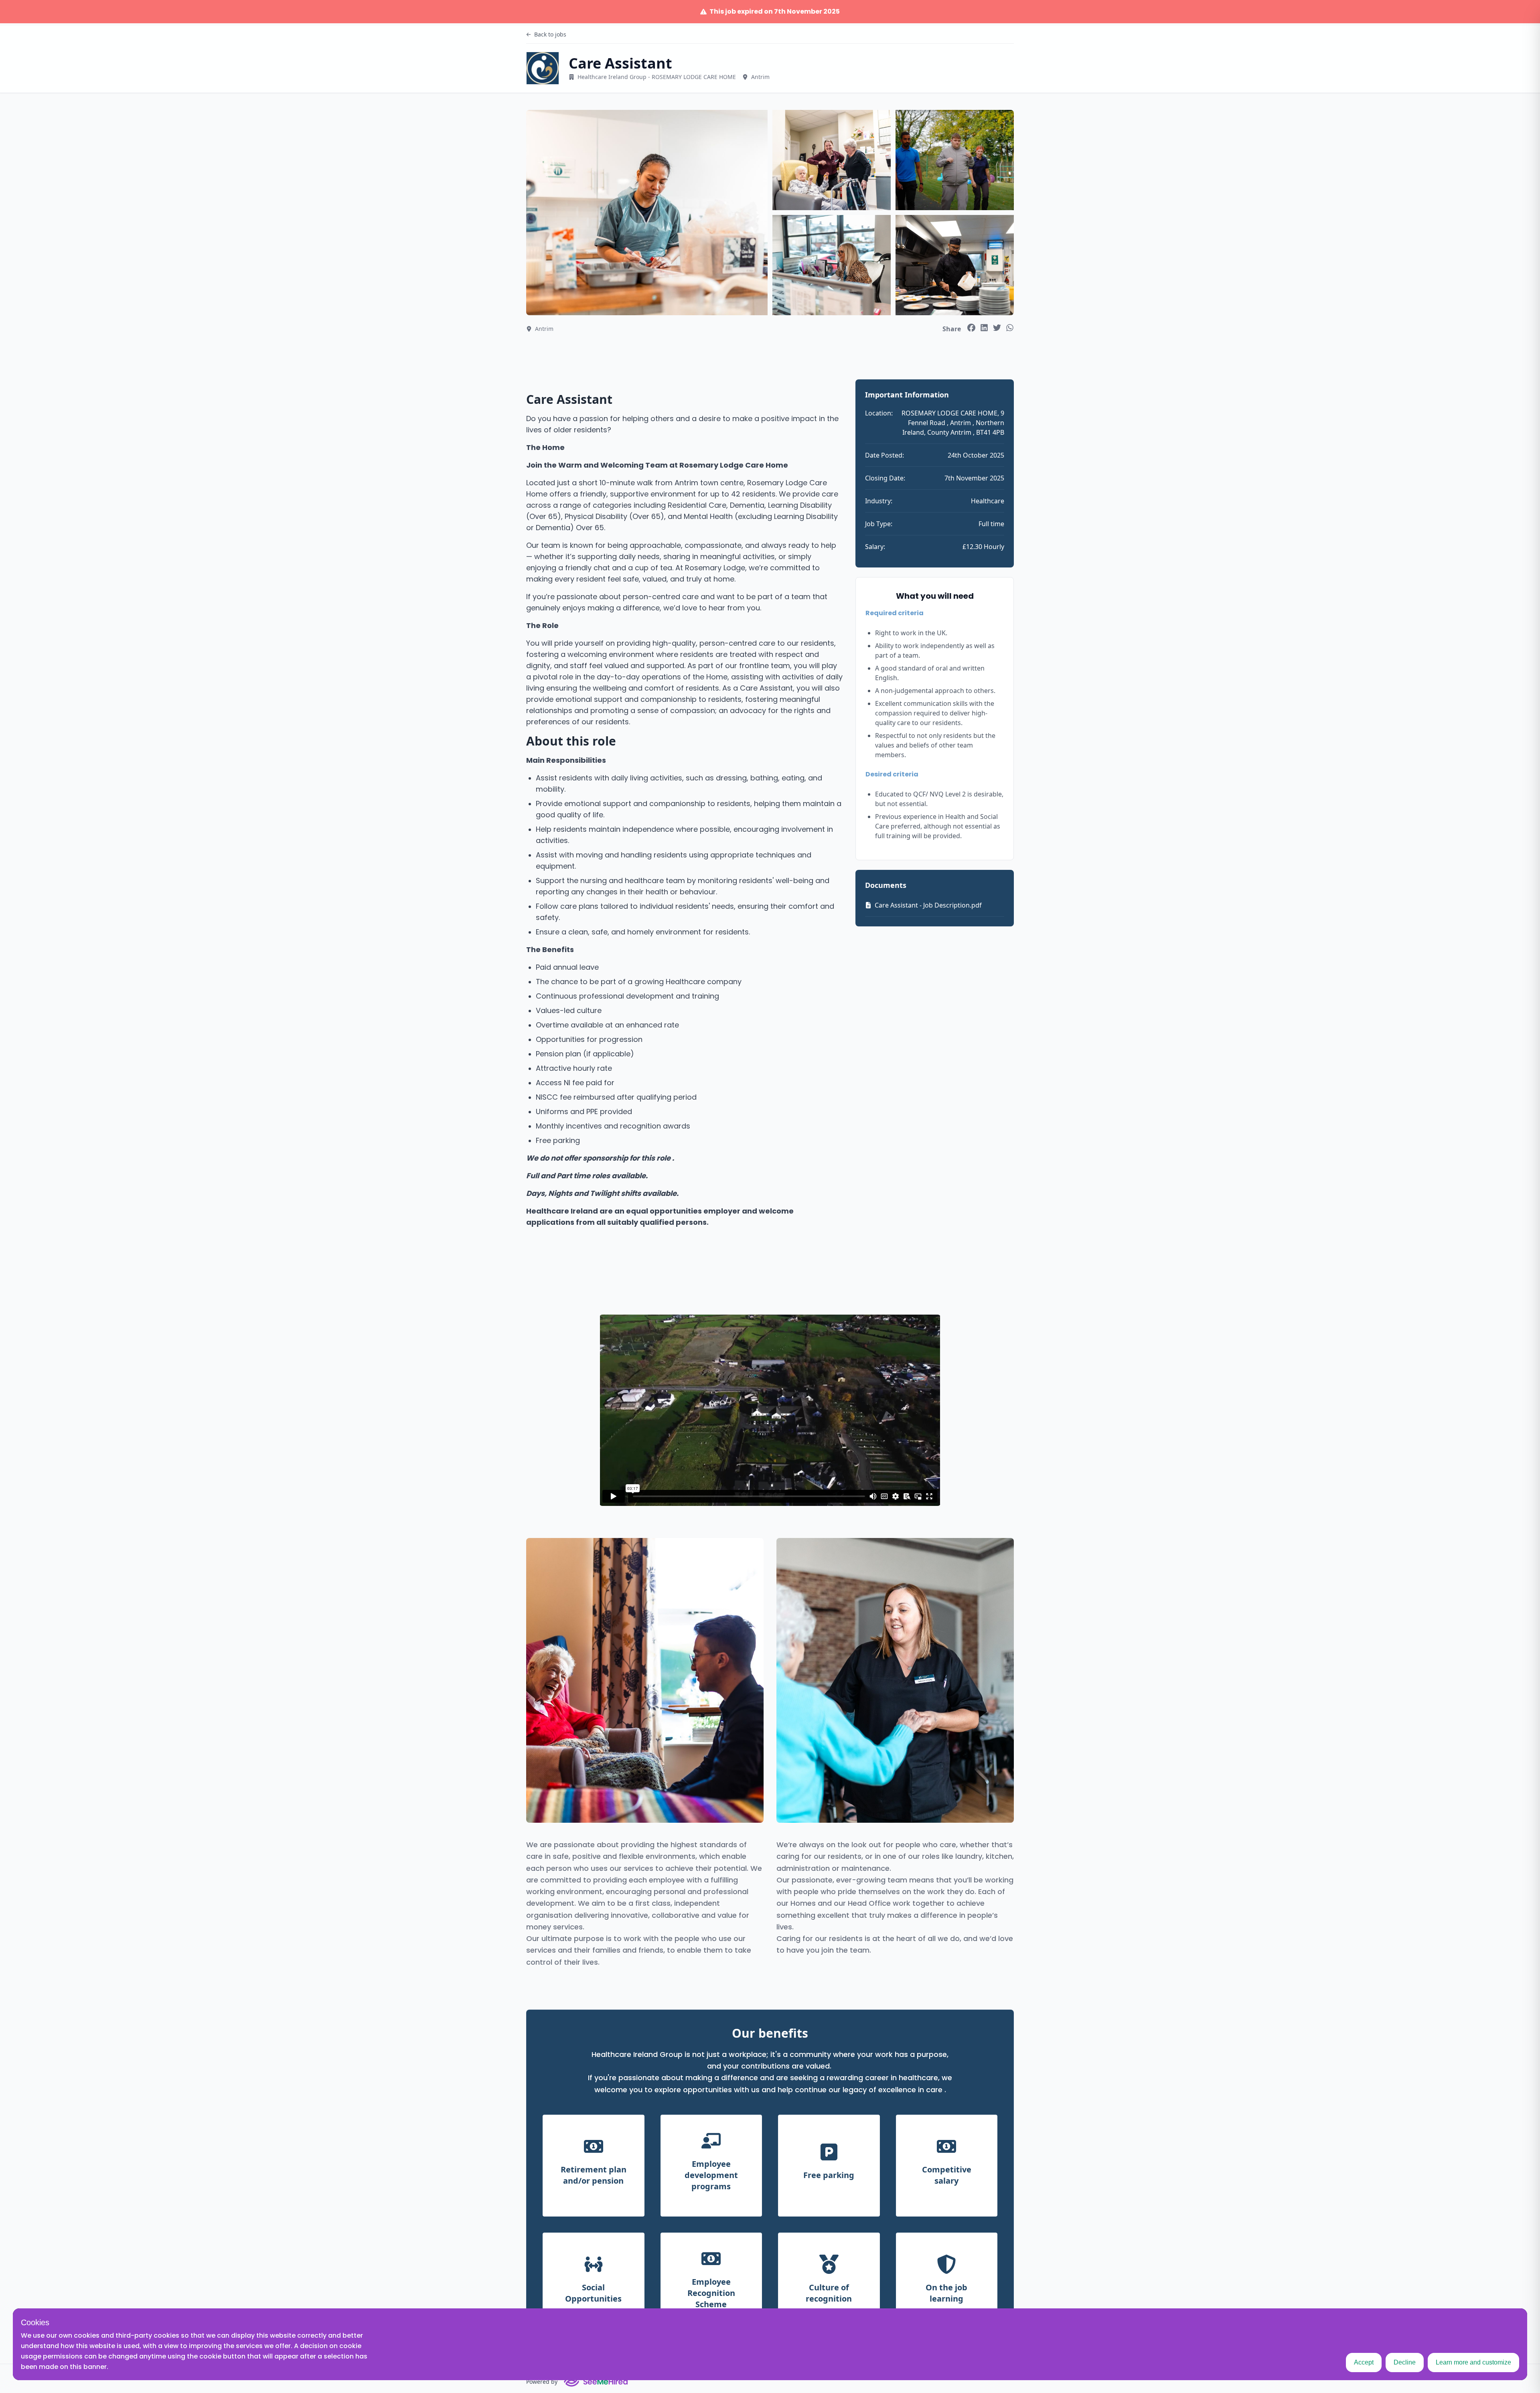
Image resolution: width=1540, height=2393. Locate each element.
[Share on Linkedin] (984, 328)
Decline (1405, 2362)
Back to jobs (550, 34)
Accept (1364, 2362)
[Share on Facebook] (971, 328)
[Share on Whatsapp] (1010, 328)
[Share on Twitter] (997, 328)
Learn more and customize (1473, 2362)
